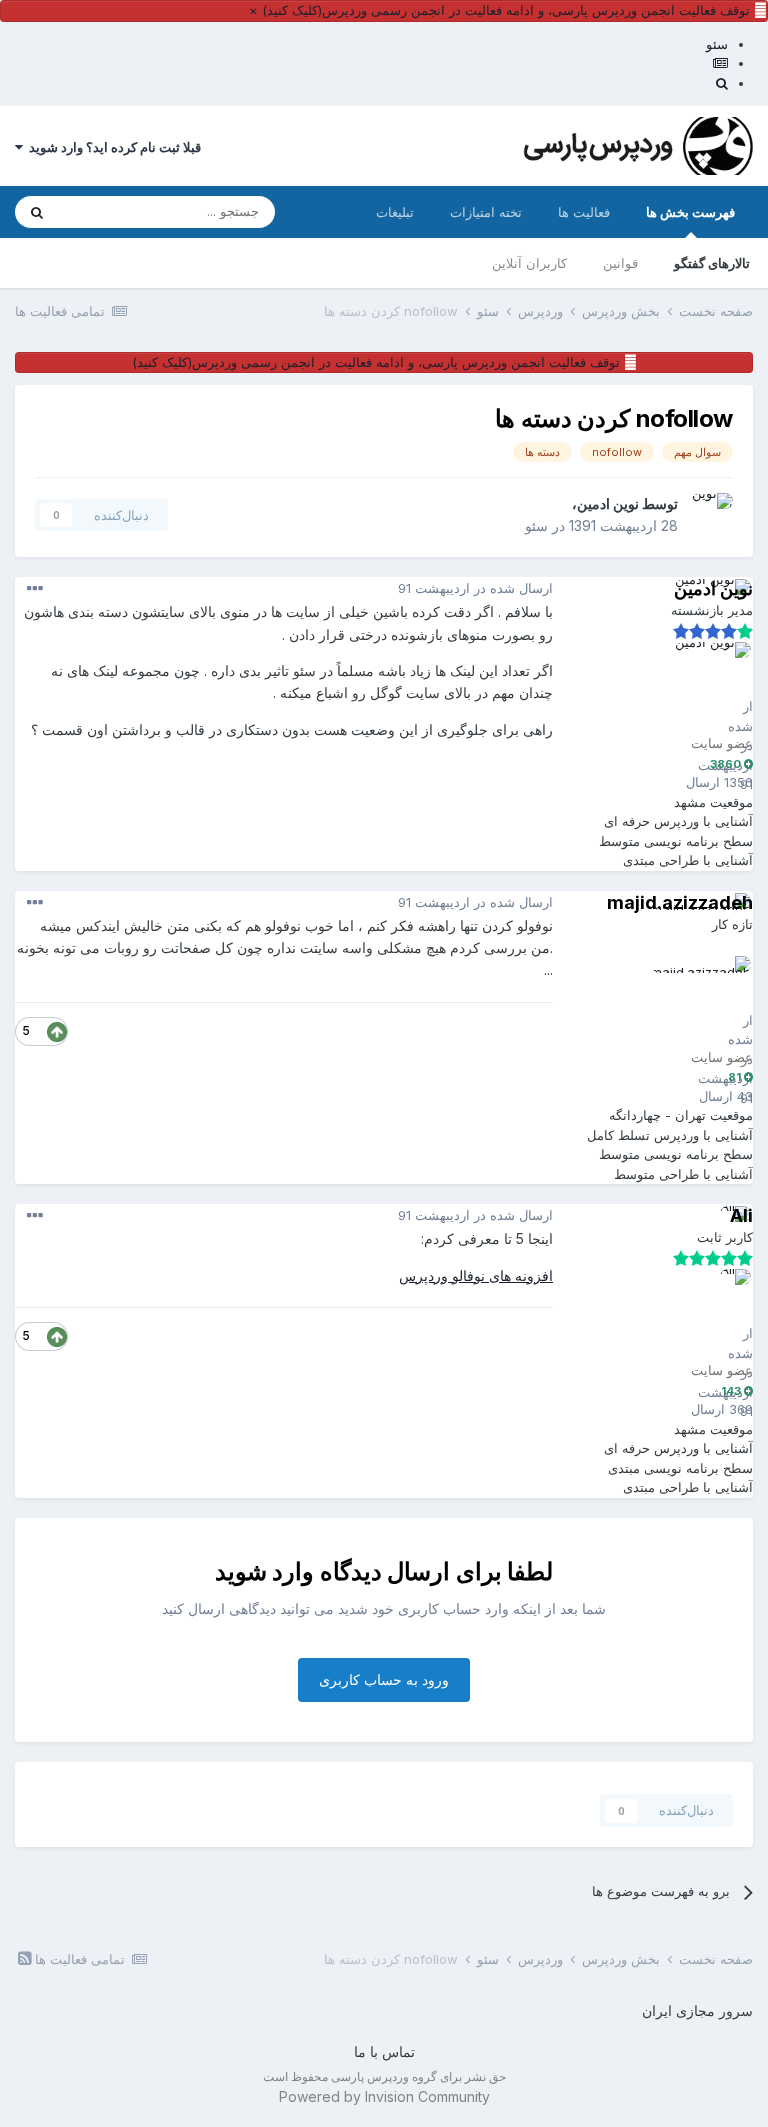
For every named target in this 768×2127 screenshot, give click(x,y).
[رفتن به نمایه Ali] (706, 1314)
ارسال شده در (475, 588)
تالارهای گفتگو (712, 263)
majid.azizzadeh (680, 902)
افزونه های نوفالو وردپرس (476, 1275)
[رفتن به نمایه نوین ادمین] (711, 515)
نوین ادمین (608, 503)
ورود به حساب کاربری (384, 1679)
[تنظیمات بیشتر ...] (35, 589)
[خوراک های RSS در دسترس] (25, 1958)
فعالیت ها (584, 212)
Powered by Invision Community (384, 2096)
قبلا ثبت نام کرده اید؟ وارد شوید (112, 147)
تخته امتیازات (486, 212)
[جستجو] (37, 212)
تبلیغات (395, 212)
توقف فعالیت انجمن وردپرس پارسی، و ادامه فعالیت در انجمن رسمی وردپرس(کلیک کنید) (506, 10)
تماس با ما (384, 2051)
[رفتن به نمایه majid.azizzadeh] (706, 1001)
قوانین (620, 263)
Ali (741, 1215)
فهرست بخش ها (690, 212)
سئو (536, 525)
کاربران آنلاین (529, 263)
